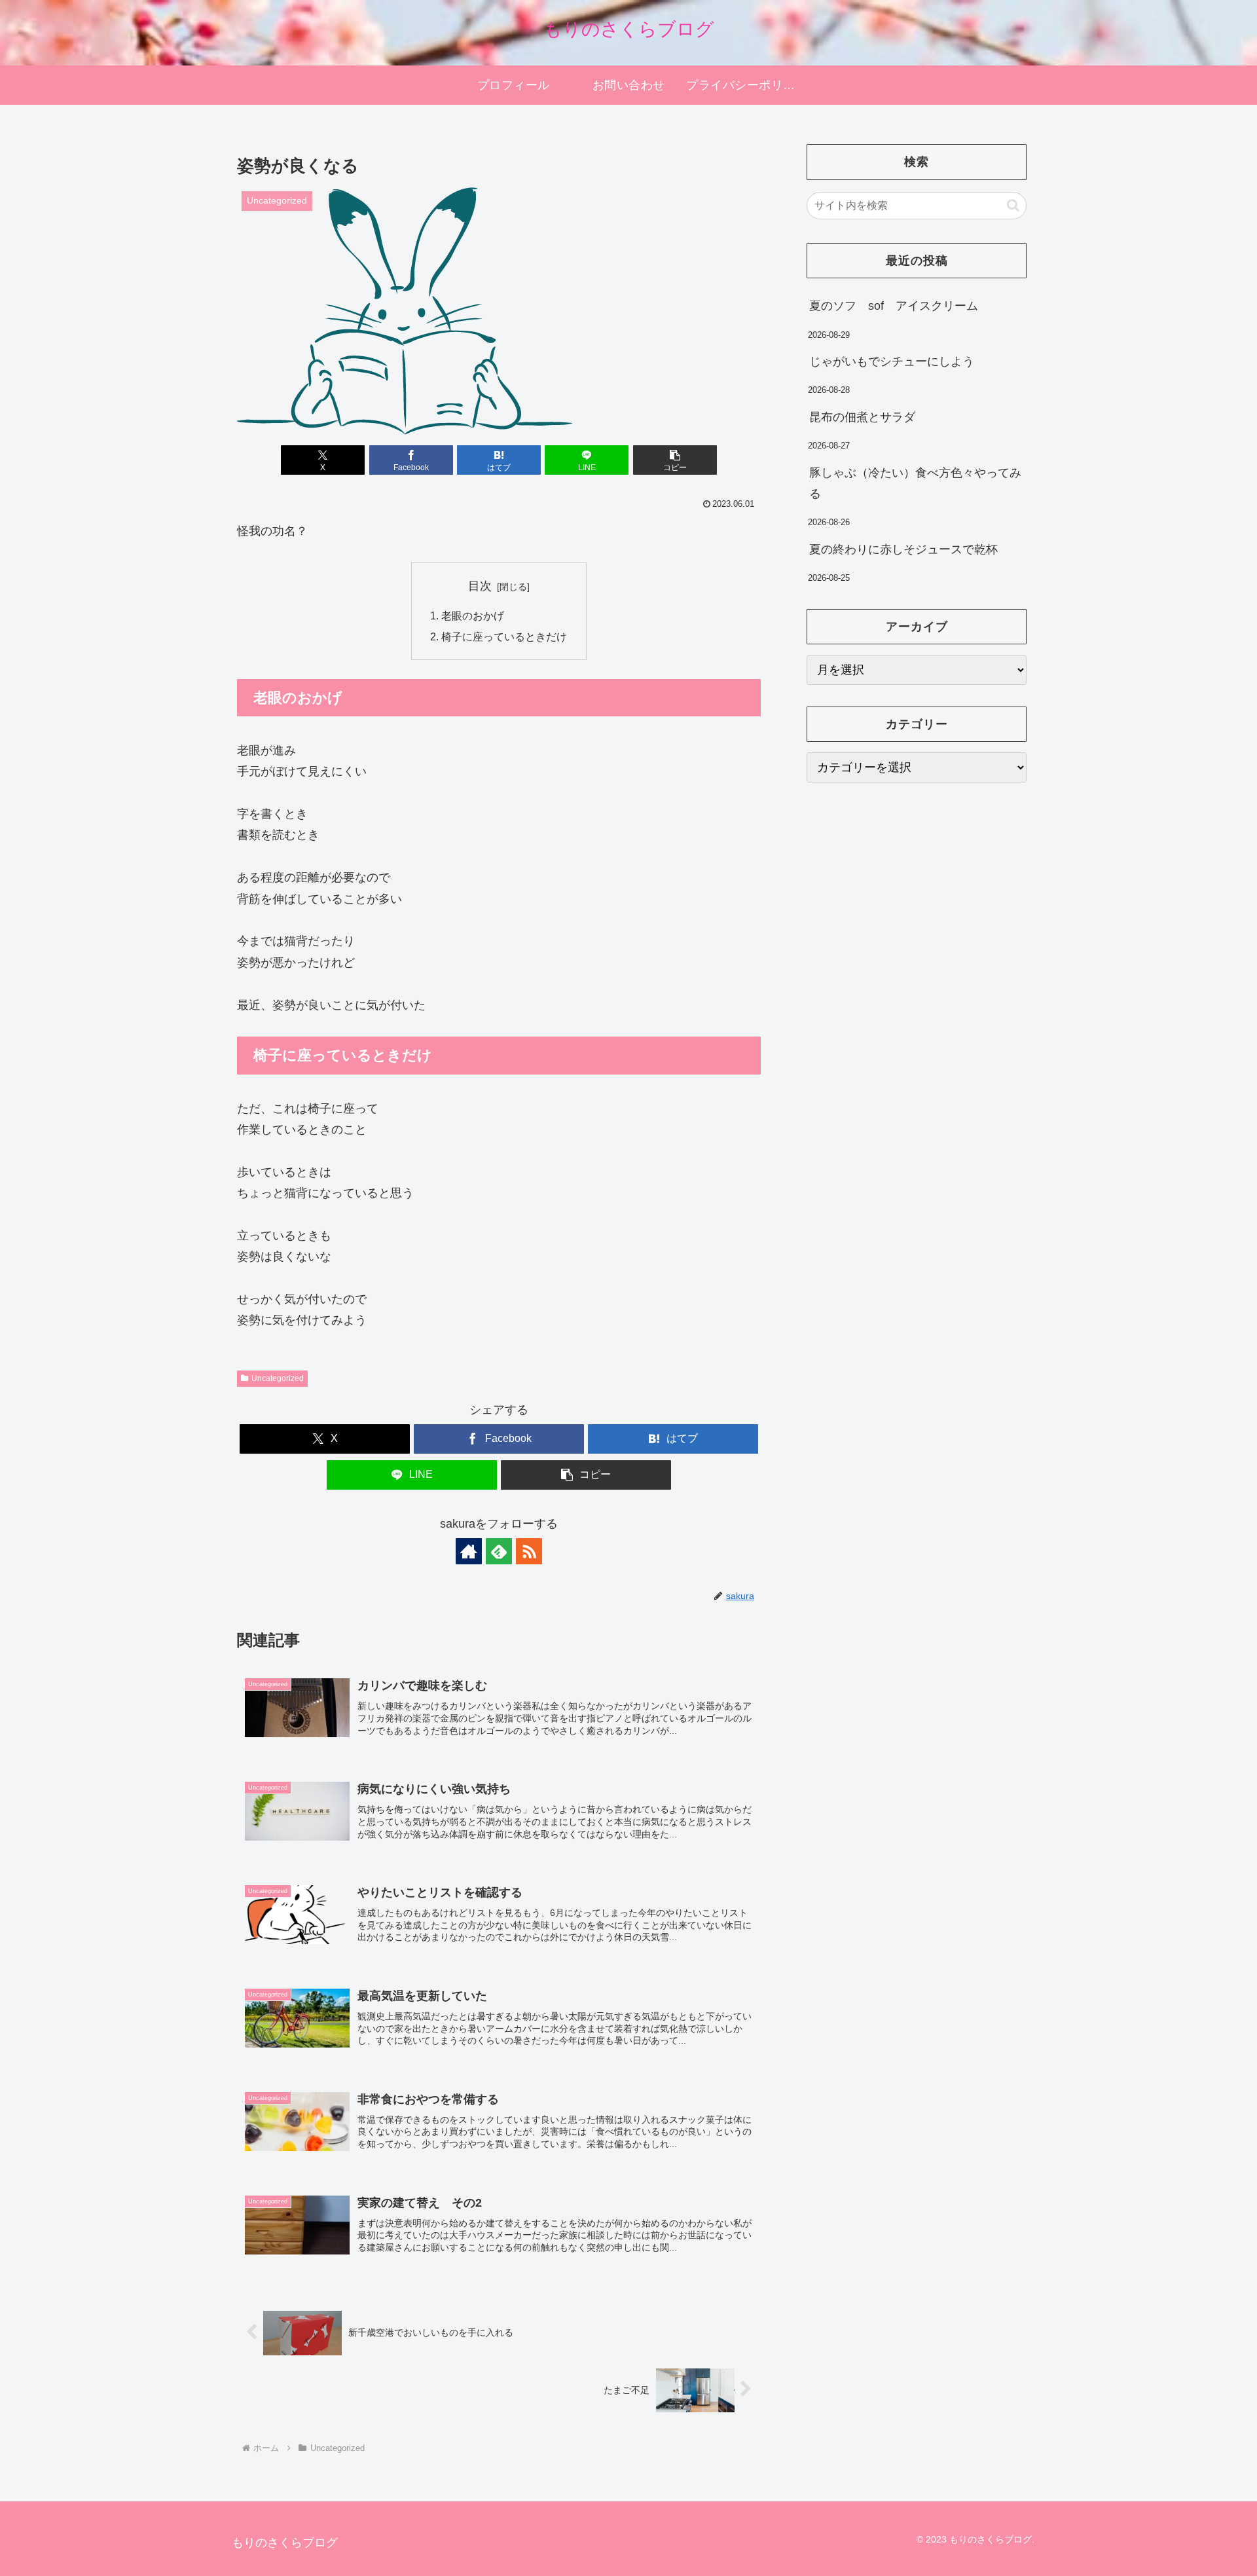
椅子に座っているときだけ (504, 636)
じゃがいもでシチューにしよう (892, 361)
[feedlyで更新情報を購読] (499, 1551)
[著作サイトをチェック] (469, 1551)
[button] (675, 460)
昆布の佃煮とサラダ (862, 417)
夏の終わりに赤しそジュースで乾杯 (903, 549)
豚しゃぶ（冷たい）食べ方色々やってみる (915, 483)
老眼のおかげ (473, 616)
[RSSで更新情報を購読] (529, 1551)
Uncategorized (278, 1378)
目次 (480, 586)
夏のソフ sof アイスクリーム (894, 306)
